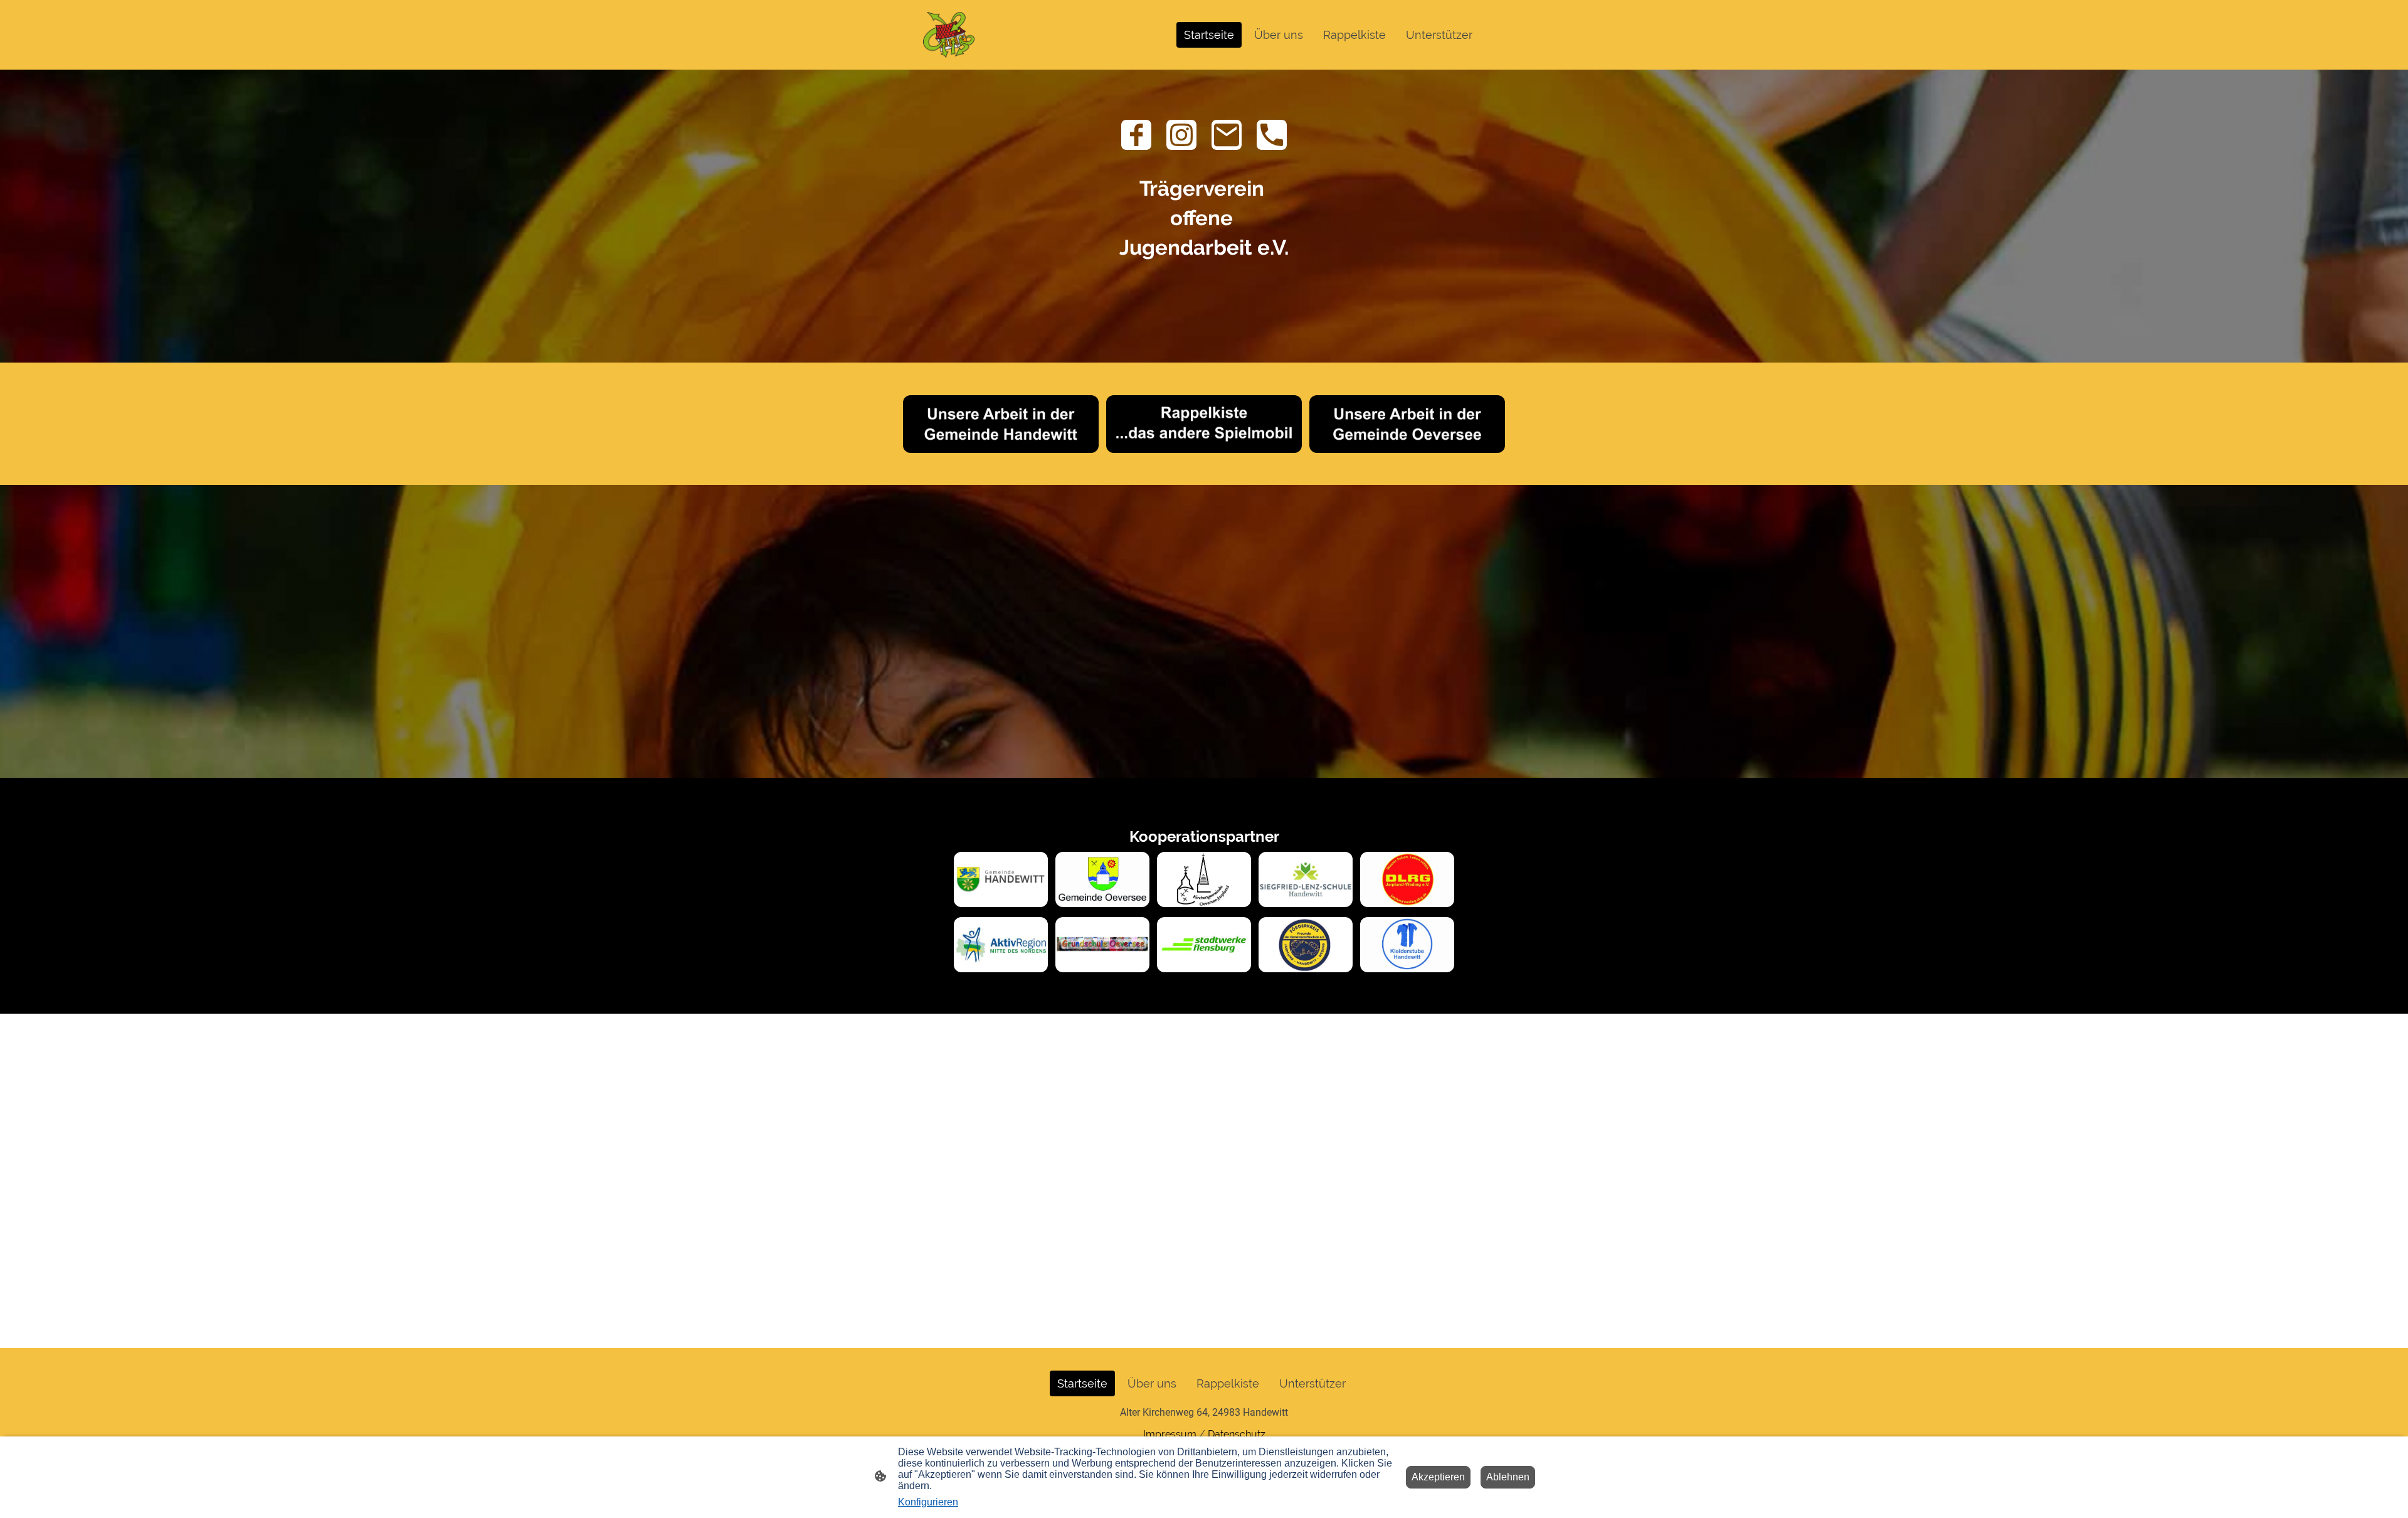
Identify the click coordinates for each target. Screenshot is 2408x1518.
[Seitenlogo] (949, 35)
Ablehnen (1508, 1477)
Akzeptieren (1438, 1477)
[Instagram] (1181, 135)
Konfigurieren (928, 1502)
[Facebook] (1136, 135)
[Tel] (1272, 135)
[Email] (1227, 135)
